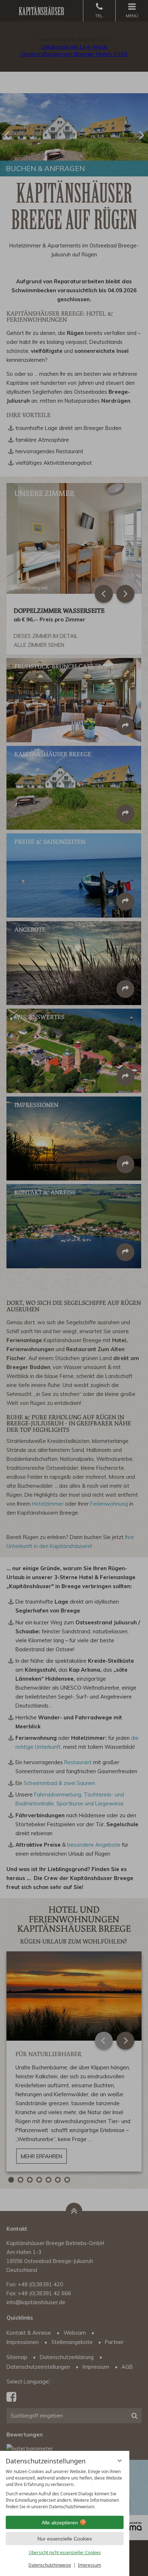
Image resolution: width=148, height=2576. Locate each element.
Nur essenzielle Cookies (65, 2539)
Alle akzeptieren (60, 2523)
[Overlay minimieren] (120, 2461)
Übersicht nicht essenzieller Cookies (65, 2553)
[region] (65, 2489)
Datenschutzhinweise (50, 2565)
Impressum (89, 2565)
